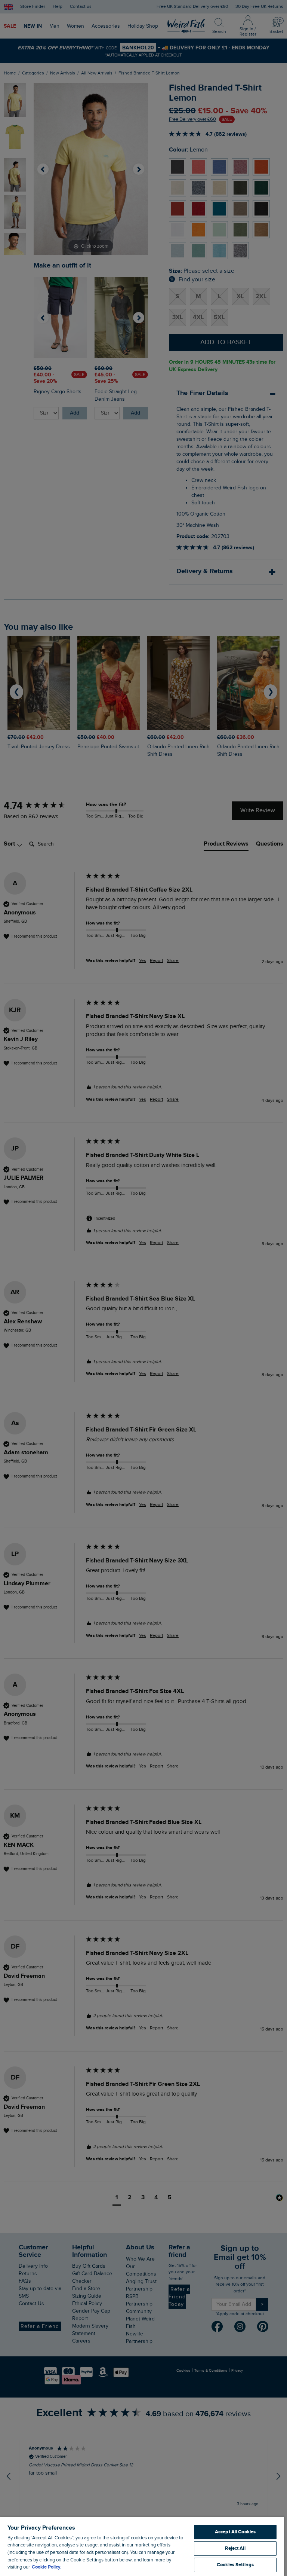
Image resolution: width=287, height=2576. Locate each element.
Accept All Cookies (235, 2532)
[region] (142, 2546)
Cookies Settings (235, 2565)
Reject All (235, 2548)
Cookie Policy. (47, 2567)
